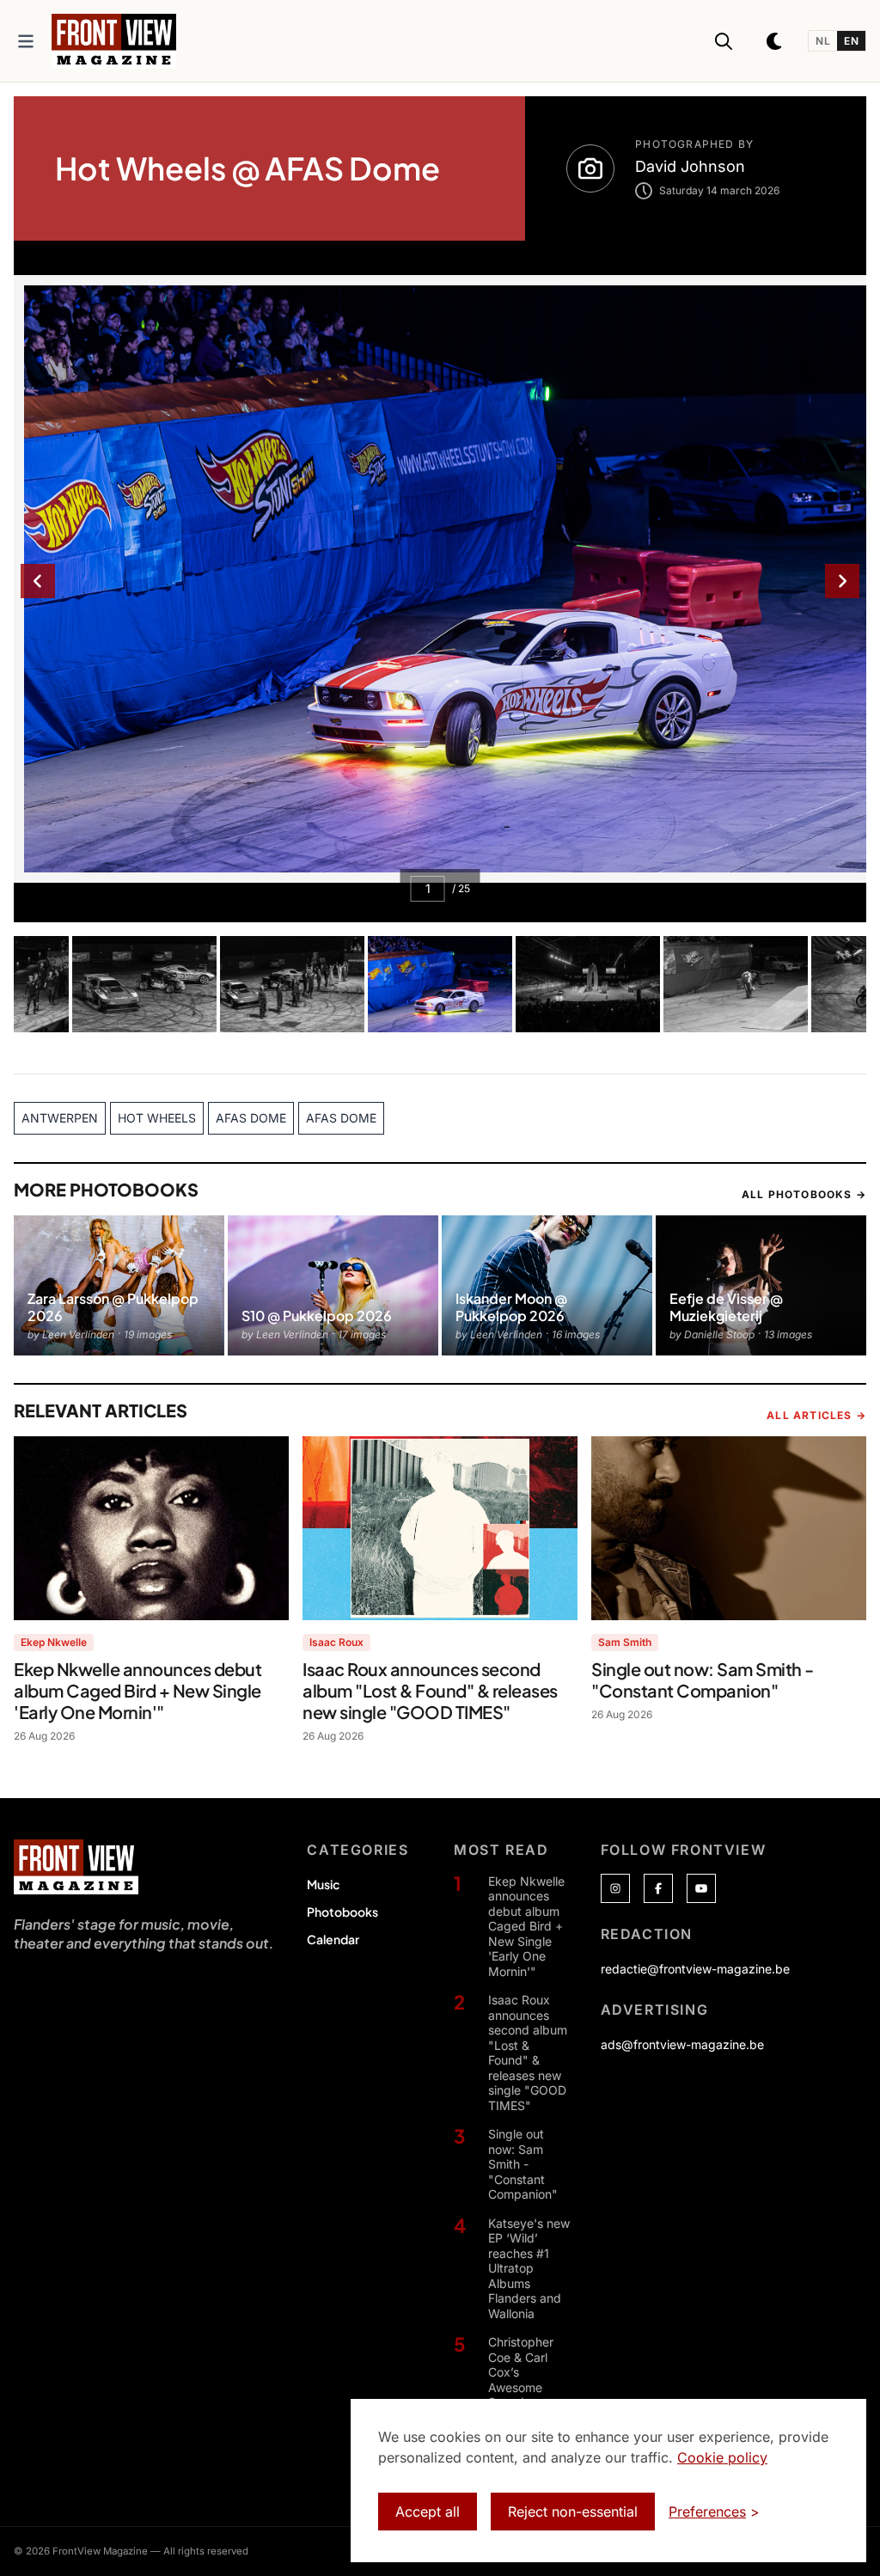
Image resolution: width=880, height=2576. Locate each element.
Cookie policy (722, 2457)
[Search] (724, 41)
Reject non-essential (573, 2512)
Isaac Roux (336, 1642)
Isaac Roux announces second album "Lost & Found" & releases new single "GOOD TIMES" (528, 2053)
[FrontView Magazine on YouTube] (701, 1888)
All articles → (816, 1415)
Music (323, 1884)
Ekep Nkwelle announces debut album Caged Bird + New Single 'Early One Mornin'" (526, 1926)
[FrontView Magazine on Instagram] (615, 1888)
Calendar (333, 1939)
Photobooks (342, 1912)
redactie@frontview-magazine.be (695, 1969)
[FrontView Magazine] (76, 1867)
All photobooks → (804, 1194)
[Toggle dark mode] (775, 41)
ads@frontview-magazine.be (682, 2044)
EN (851, 41)
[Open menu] (26, 41)
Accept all (428, 2512)
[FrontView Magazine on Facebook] (658, 1888)
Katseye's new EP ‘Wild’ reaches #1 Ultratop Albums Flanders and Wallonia (529, 2268)
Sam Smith (625, 1642)
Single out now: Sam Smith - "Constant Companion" (523, 2164)
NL (823, 41)
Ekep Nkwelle (54, 1642)
